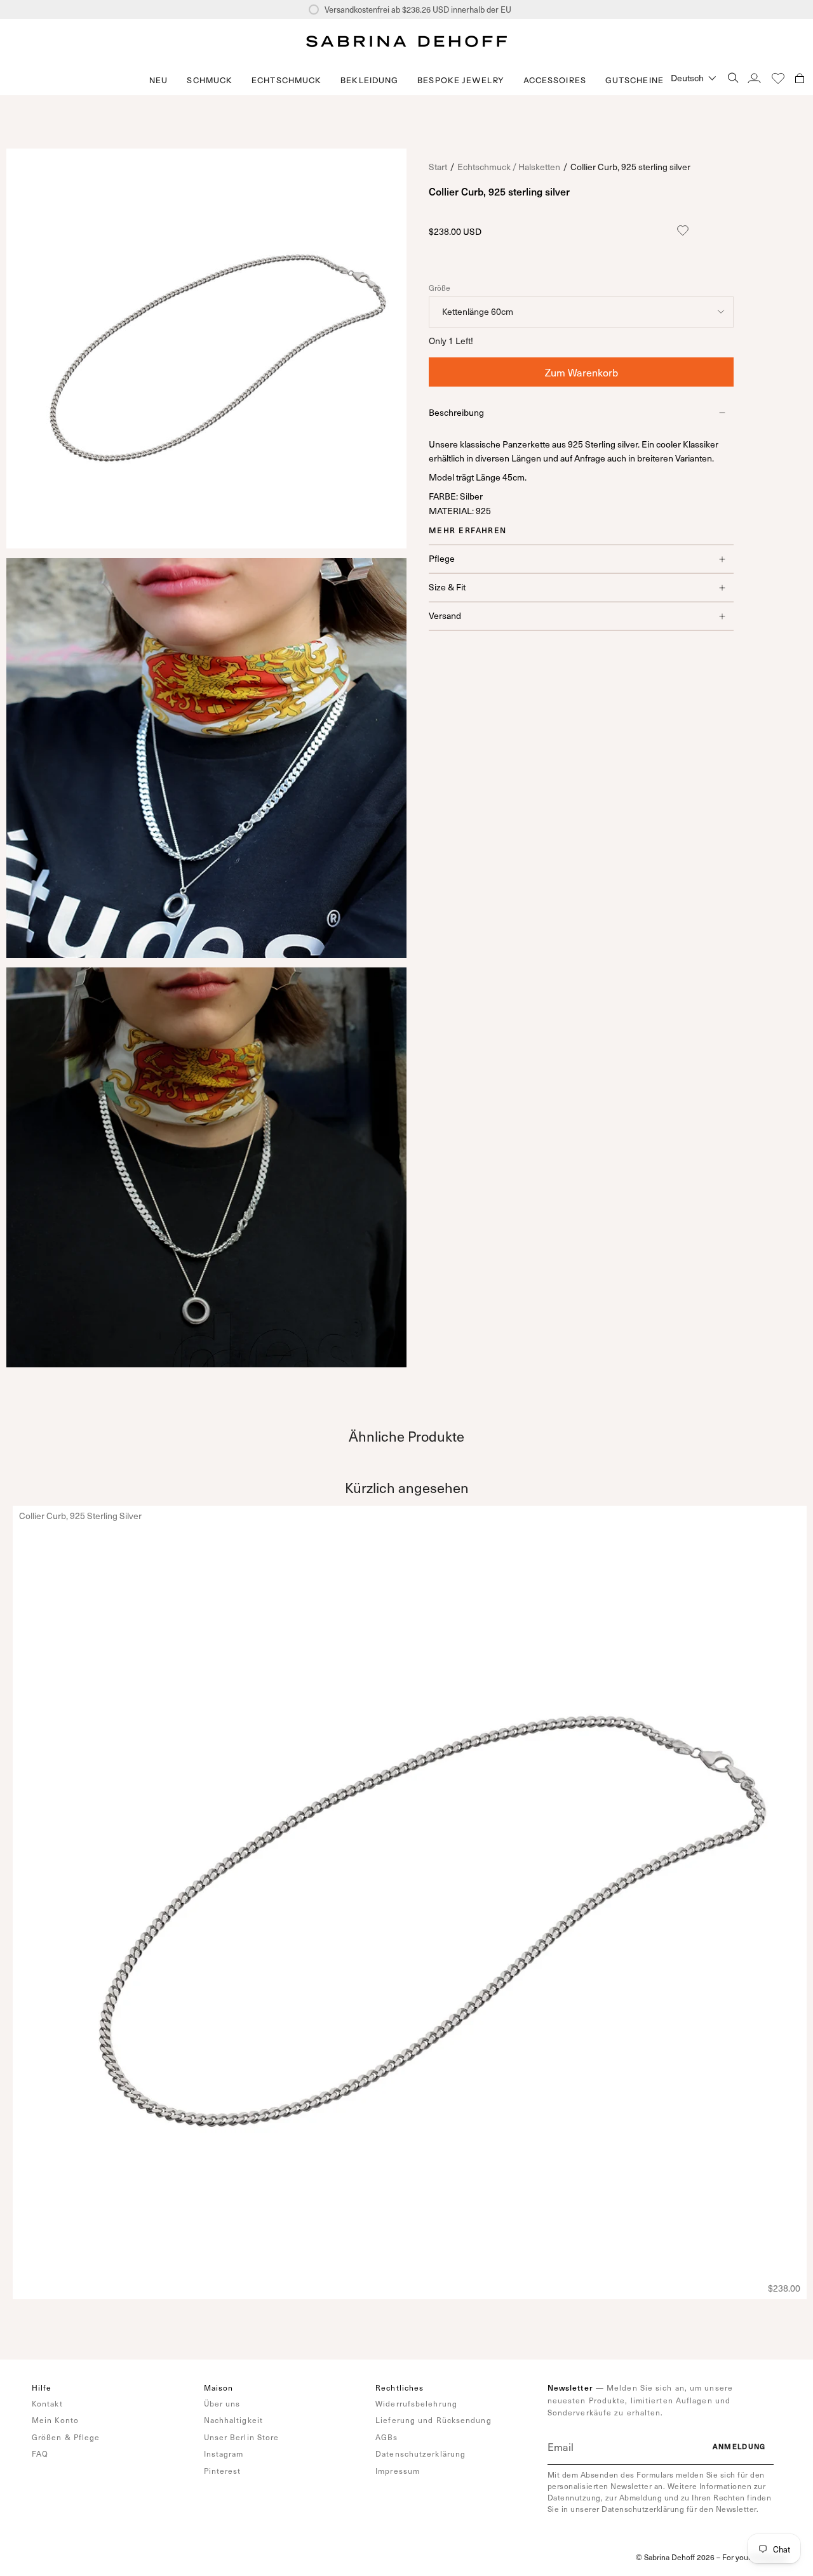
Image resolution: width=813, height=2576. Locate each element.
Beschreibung (456, 412)
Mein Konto (55, 2420)
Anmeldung (739, 2446)
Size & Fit (447, 587)
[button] (210, 80)
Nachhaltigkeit (233, 2420)
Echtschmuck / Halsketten (509, 167)
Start (438, 167)
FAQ (40, 2453)
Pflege (442, 558)
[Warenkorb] (800, 78)
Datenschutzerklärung (420, 2453)
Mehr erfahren (468, 530)
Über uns (222, 2403)
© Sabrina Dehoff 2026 (675, 2557)
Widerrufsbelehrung (416, 2403)
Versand (445, 615)
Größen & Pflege (66, 2437)
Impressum (398, 2471)
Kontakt (47, 2403)
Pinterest (223, 2471)
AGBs (386, 2437)
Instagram (224, 2453)
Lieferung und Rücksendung (433, 2420)
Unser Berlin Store (242, 2437)
